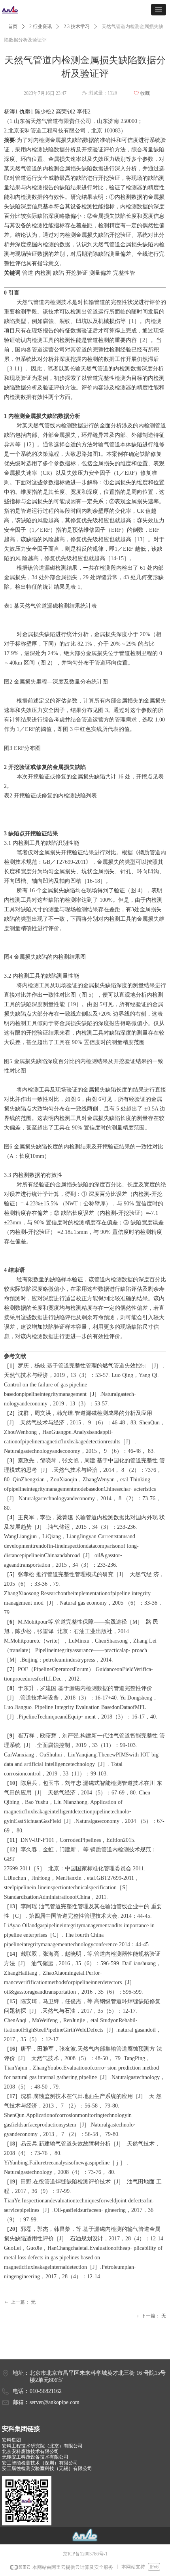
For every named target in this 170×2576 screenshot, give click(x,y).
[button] (159, 10)
